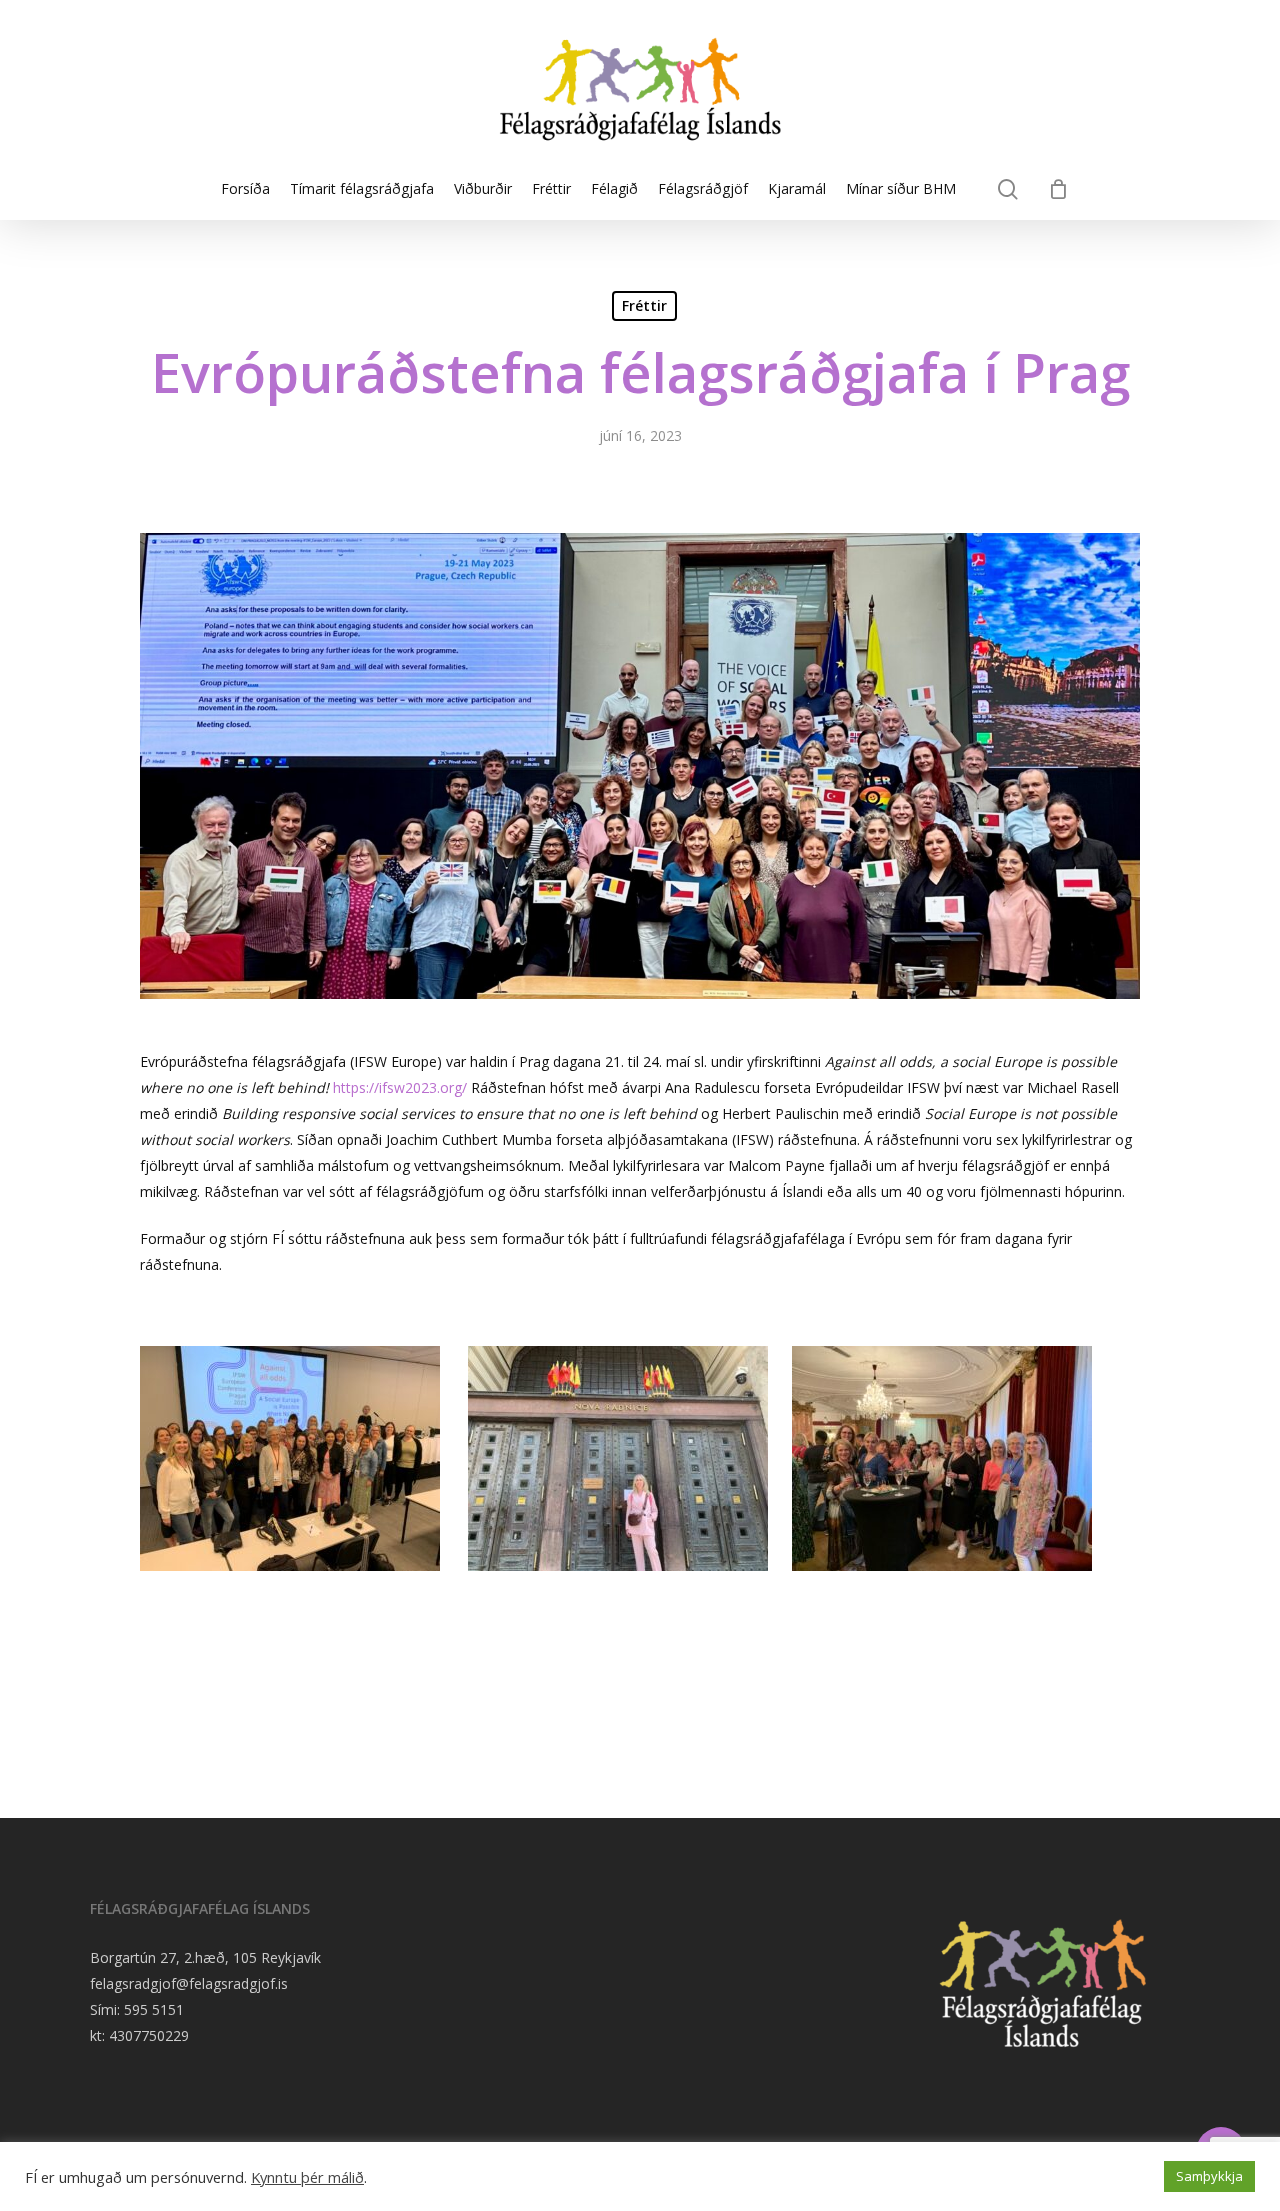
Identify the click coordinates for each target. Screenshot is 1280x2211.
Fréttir (644, 305)
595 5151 (154, 2009)
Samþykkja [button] (1209, 2176)
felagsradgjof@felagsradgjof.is (189, 1983)
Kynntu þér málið (307, 2177)
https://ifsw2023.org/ (400, 1087)
